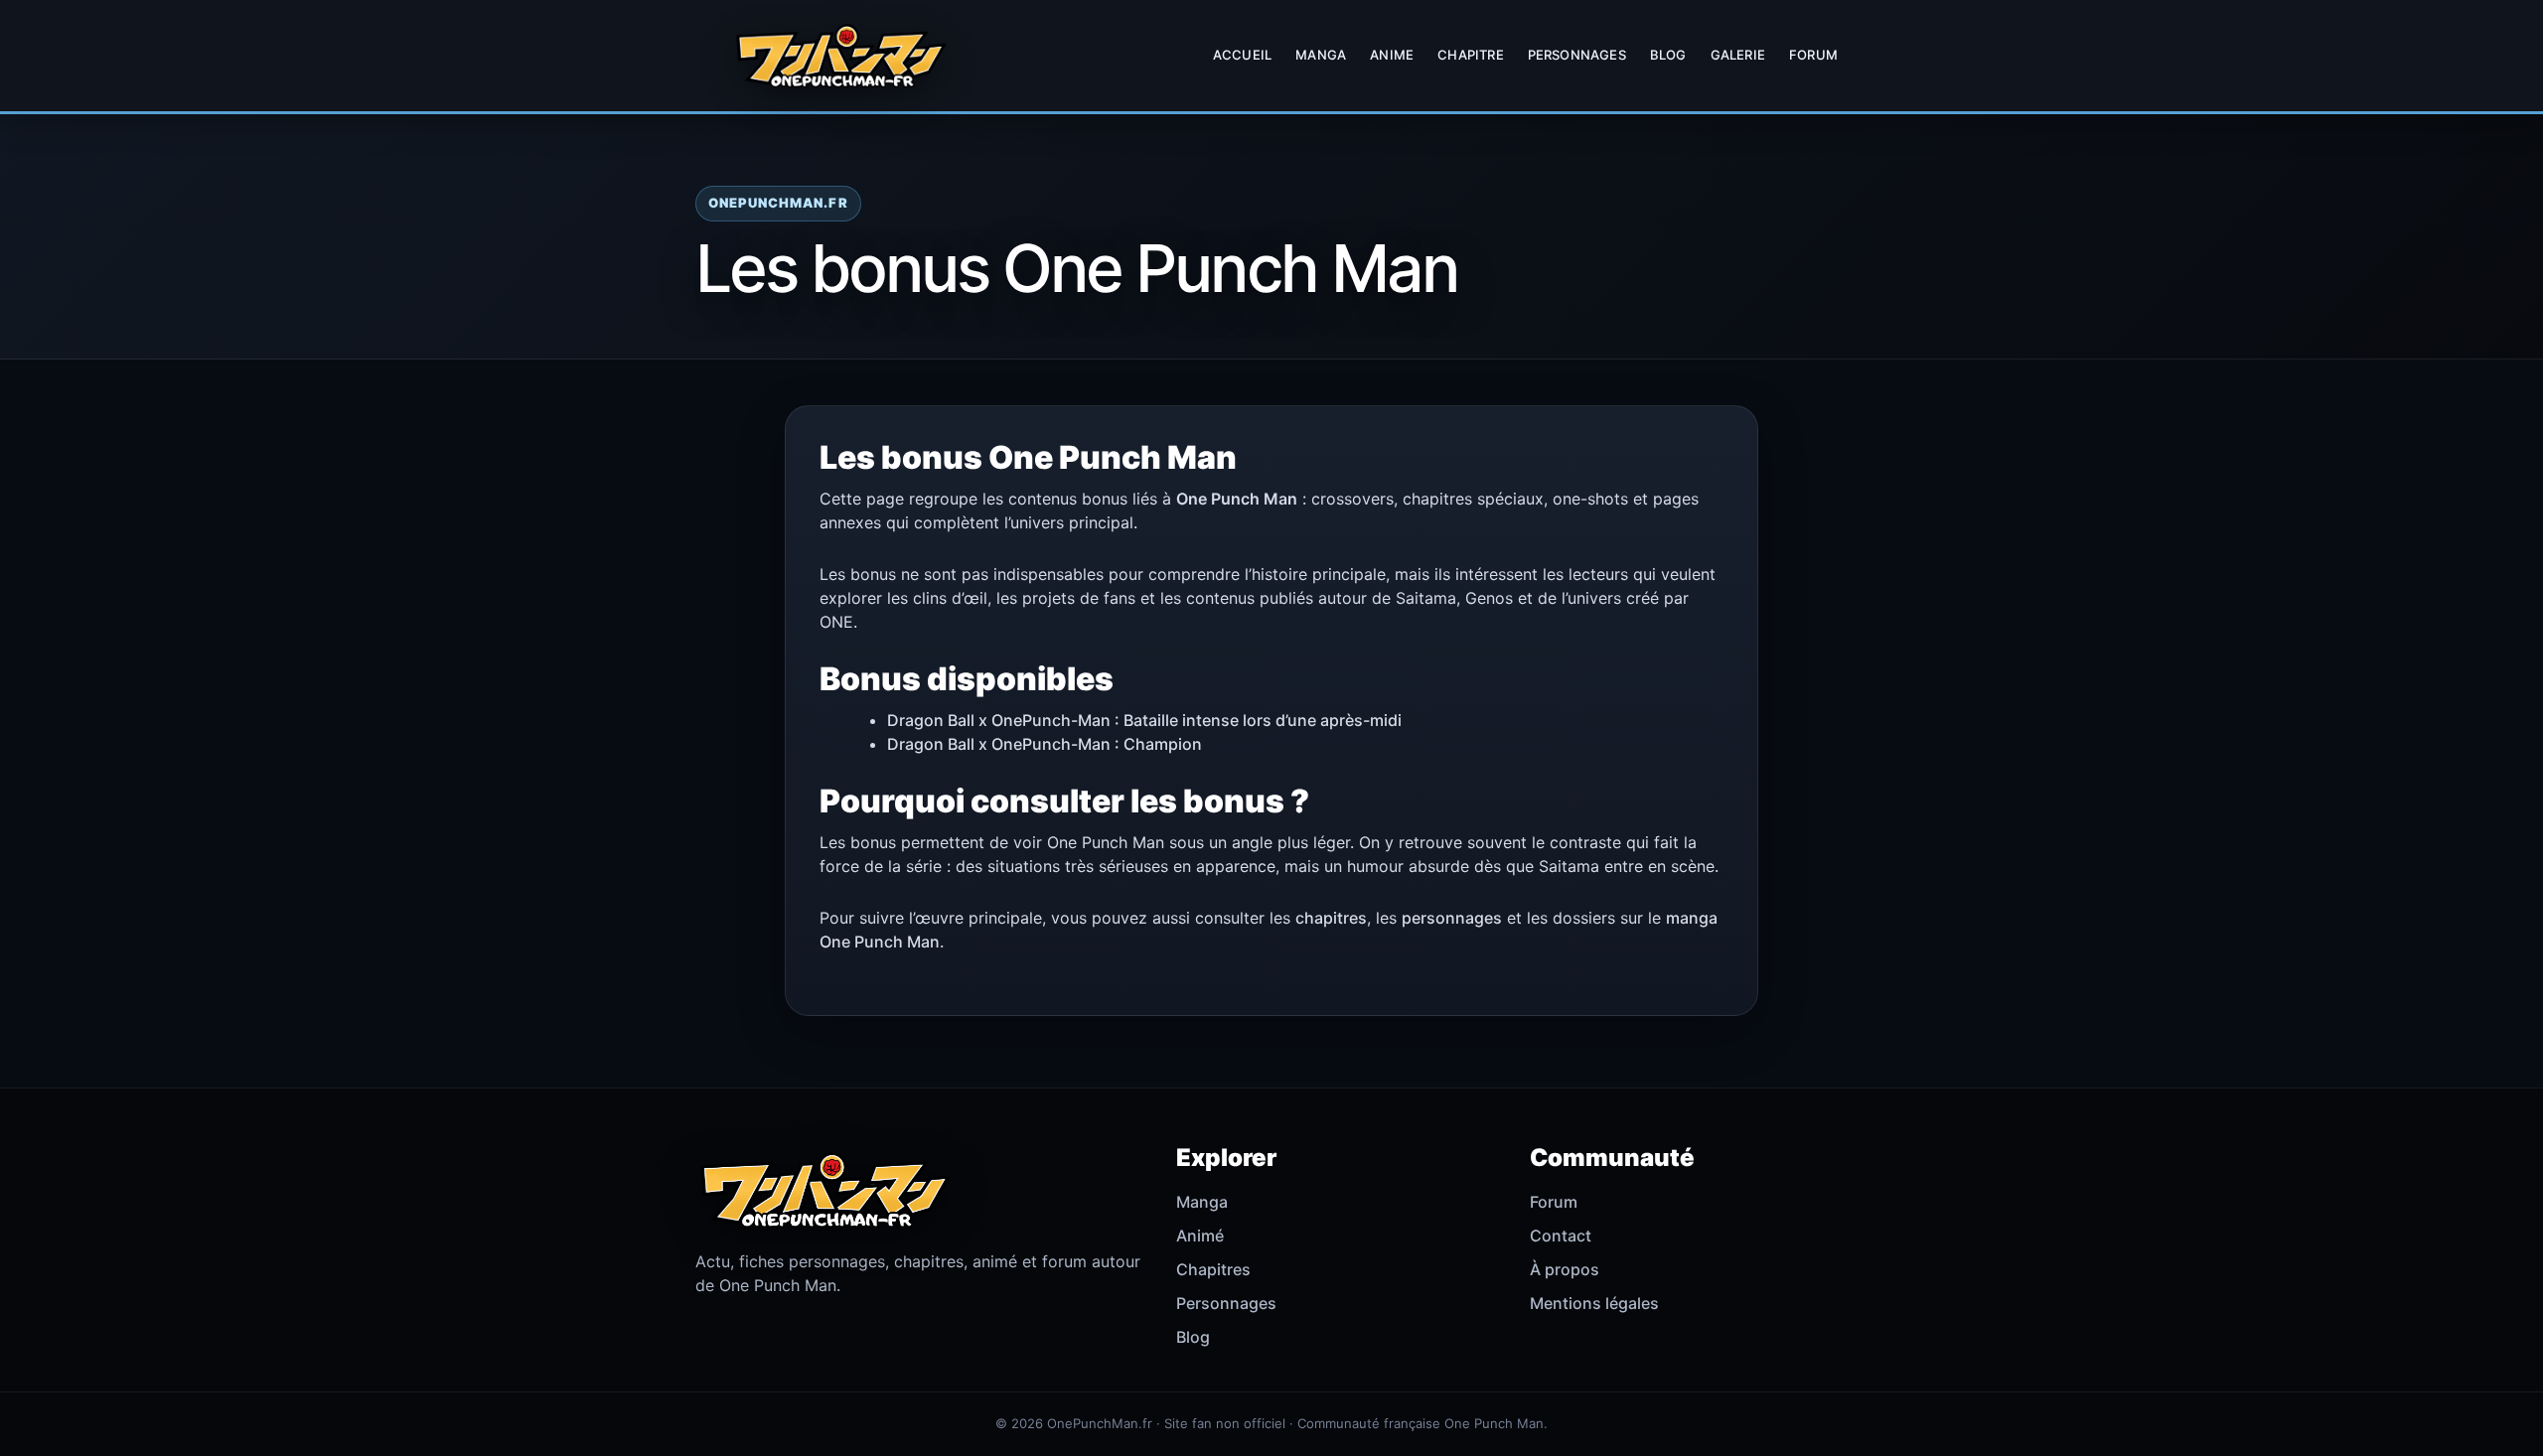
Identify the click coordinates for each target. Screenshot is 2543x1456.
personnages (1452, 918)
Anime (1392, 55)
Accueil (1242, 55)
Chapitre (1471, 55)
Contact (1561, 1236)
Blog (1668, 55)
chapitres (1331, 918)
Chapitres (1213, 1269)
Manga (1321, 55)
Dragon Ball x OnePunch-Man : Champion (1045, 744)
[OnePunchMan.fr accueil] (840, 56)
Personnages (1577, 55)
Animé (1200, 1236)
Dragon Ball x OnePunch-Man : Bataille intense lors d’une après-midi (1144, 720)
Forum (1813, 55)
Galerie (1738, 55)
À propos (1565, 1269)
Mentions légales (1594, 1303)
